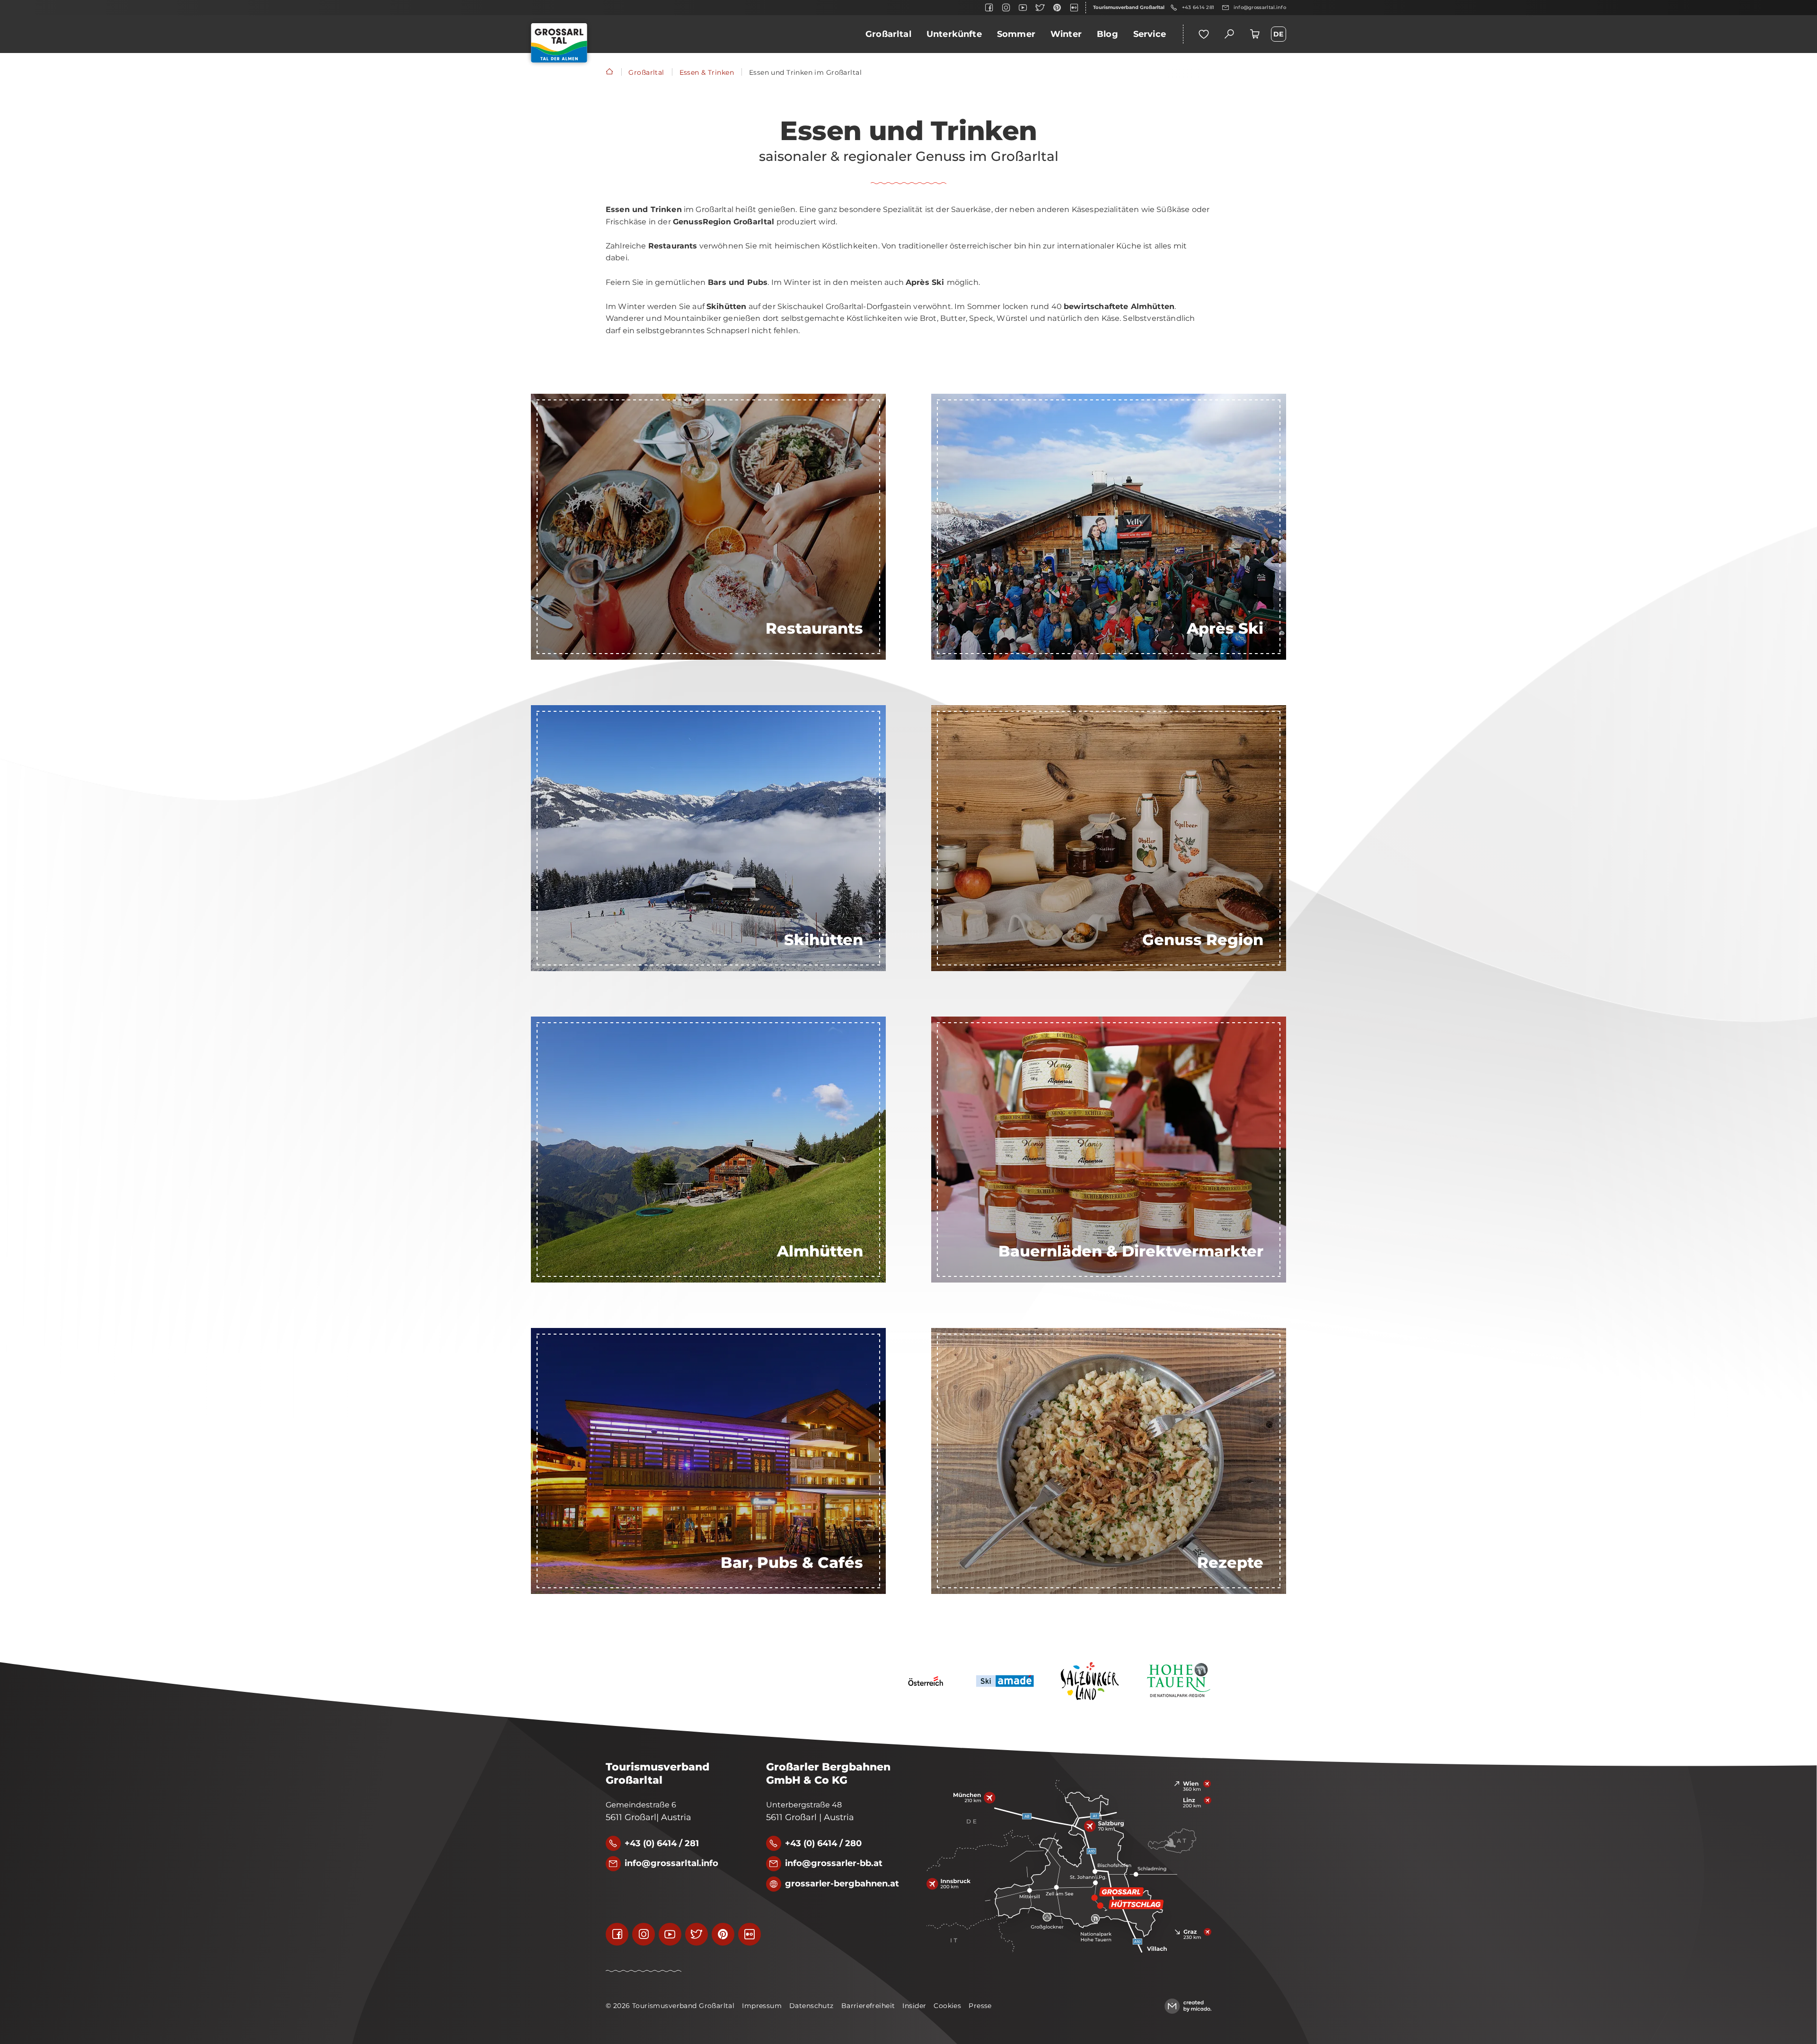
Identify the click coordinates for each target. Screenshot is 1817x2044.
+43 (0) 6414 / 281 (662, 1843)
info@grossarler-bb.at (834, 1863)
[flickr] (1074, 8)
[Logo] (559, 43)
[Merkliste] (1204, 34)
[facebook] (989, 8)
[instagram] (1006, 8)
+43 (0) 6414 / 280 (823, 1843)
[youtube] (1023, 8)
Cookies (947, 2006)
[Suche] (1229, 34)
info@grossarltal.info (1260, 7)
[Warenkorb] (1255, 34)
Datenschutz (811, 2006)
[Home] (609, 72)
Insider (914, 2006)
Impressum (762, 2006)
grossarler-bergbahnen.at (842, 1884)
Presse (980, 2006)
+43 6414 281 (1198, 7)
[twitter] (1040, 8)
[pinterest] (1057, 8)
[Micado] (1188, 2006)
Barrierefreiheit (868, 2006)
